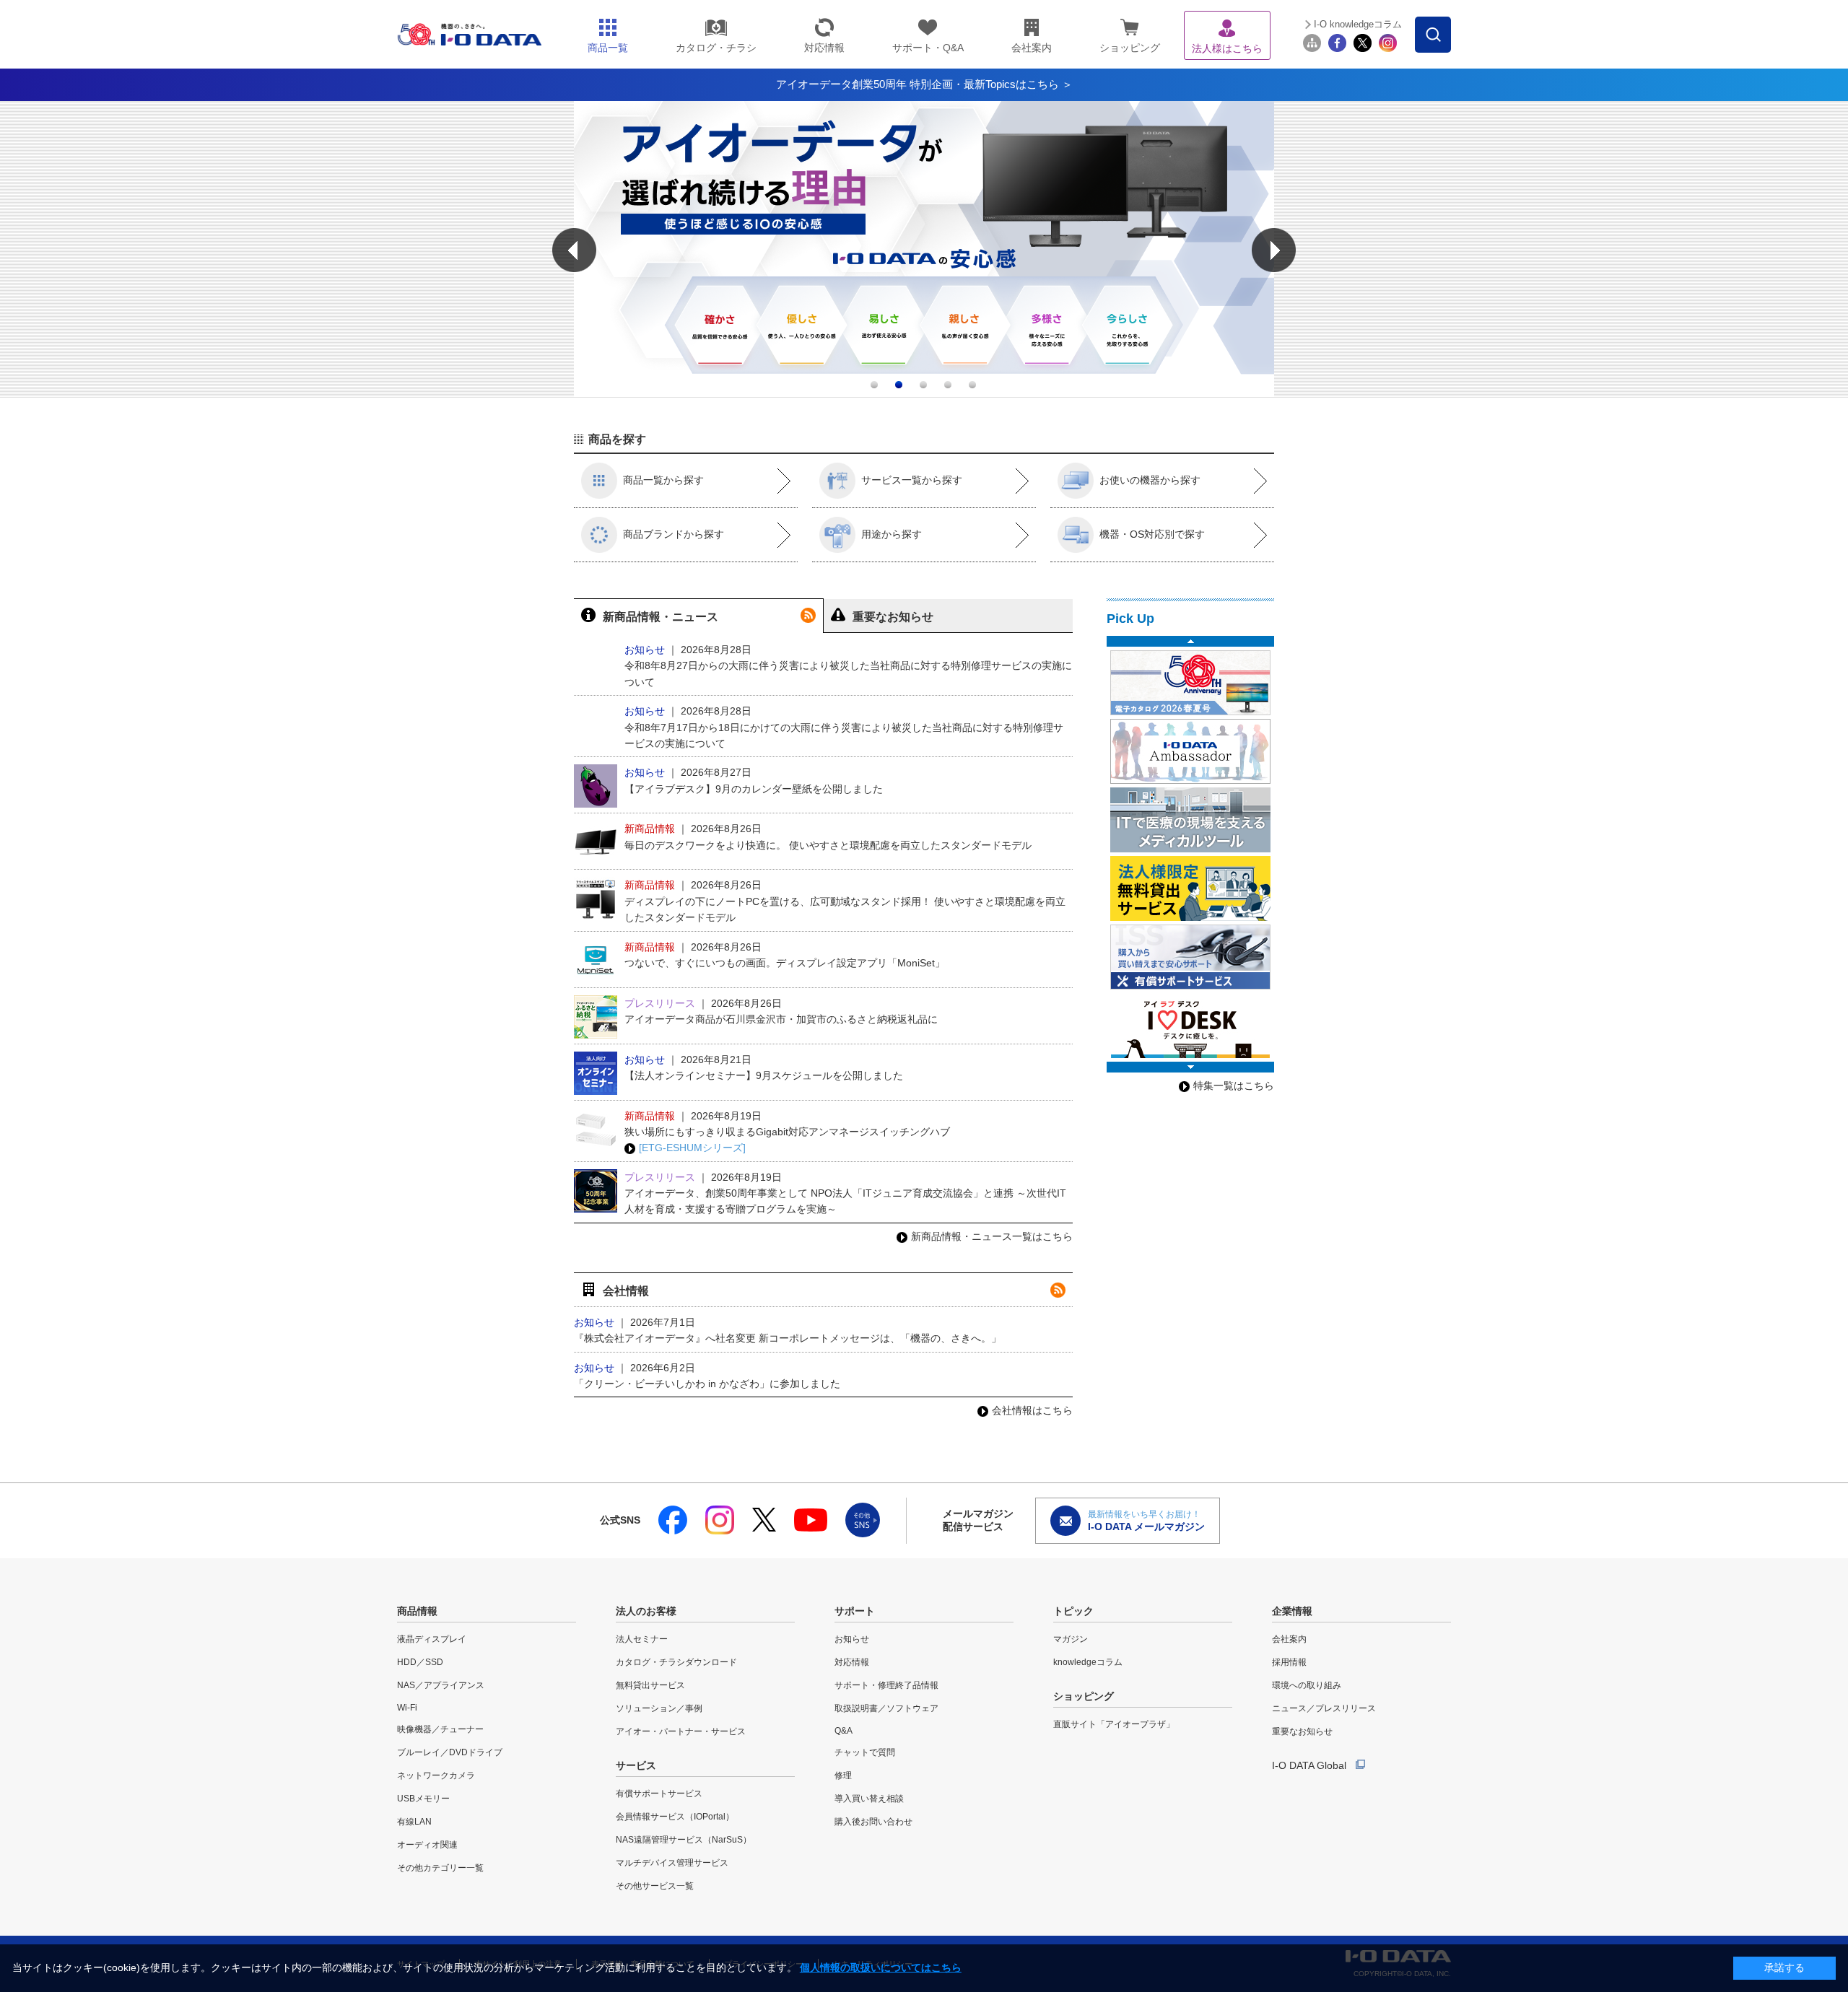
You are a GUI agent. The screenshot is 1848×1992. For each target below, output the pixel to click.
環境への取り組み (1307, 1685)
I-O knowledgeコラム (1358, 24)
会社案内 (1289, 1639)
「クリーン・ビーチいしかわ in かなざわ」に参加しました (707, 1384)
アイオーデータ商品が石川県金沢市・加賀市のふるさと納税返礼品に (781, 1019)
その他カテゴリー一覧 (440, 1868)
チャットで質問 (865, 1752)
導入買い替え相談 (869, 1799)
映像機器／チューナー (440, 1729)
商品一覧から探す (663, 480)
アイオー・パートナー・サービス (681, 1731)
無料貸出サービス (650, 1685)
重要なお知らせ (1302, 1731)
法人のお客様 (646, 1611)
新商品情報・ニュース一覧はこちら (992, 1236)
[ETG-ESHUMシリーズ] (692, 1148)
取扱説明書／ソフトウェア (886, 1708)
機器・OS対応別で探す (1152, 534)
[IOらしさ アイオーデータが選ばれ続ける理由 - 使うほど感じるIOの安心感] (924, 393)
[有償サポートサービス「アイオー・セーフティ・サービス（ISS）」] (1190, 957)
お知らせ (852, 1639)
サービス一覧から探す (912, 480)
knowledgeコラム (1088, 1662)
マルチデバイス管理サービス (672, 1863)
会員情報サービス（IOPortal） (675, 1817)
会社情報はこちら (1032, 1410)
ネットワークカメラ (436, 1775)
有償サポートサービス (659, 1794)
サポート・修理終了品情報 (886, 1685)
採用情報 (1289, 1662)
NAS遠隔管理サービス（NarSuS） (684, 1840)
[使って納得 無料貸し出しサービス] (1190, 888)
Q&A (844, 1731)
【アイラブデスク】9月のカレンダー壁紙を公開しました (754, 789)
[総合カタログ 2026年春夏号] (1190, 683)
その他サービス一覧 (655, 1886)
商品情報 (417, 1611)
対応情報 (852, 1662)
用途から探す (892, 534)
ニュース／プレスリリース (1324, 1708)
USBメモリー (423, 1799)
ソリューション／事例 (659, 1708)
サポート (855, 1611)
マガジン (1071, 1639)
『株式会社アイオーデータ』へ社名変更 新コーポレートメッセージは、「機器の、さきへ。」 (788, 1338)
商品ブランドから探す (674, 534)
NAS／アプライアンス (441, 1685)
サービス (636, 1765)
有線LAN (414, 1822)
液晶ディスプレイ (432, 1639)
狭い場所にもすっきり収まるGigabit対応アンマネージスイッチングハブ (787, 1132)
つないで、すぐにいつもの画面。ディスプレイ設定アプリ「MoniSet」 (785, 963)
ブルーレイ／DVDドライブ (450, 1752)
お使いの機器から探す (1150, 480)
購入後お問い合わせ (873, 1822)
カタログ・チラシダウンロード (676, 1662)
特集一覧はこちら (1234, 1085)
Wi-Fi (407, 1708)
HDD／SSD (420, 1662)
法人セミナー (642, 1639)
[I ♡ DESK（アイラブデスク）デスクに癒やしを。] (1190, 1026)
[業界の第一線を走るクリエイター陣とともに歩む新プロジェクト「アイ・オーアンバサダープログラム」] (1190, 751)
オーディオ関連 (427, 1845)
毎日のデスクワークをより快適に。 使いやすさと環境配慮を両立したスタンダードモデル (828, 845)
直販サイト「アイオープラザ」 (1114, 1724)
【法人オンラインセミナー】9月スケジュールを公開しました (764, 1075)
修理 (843, 1775)
